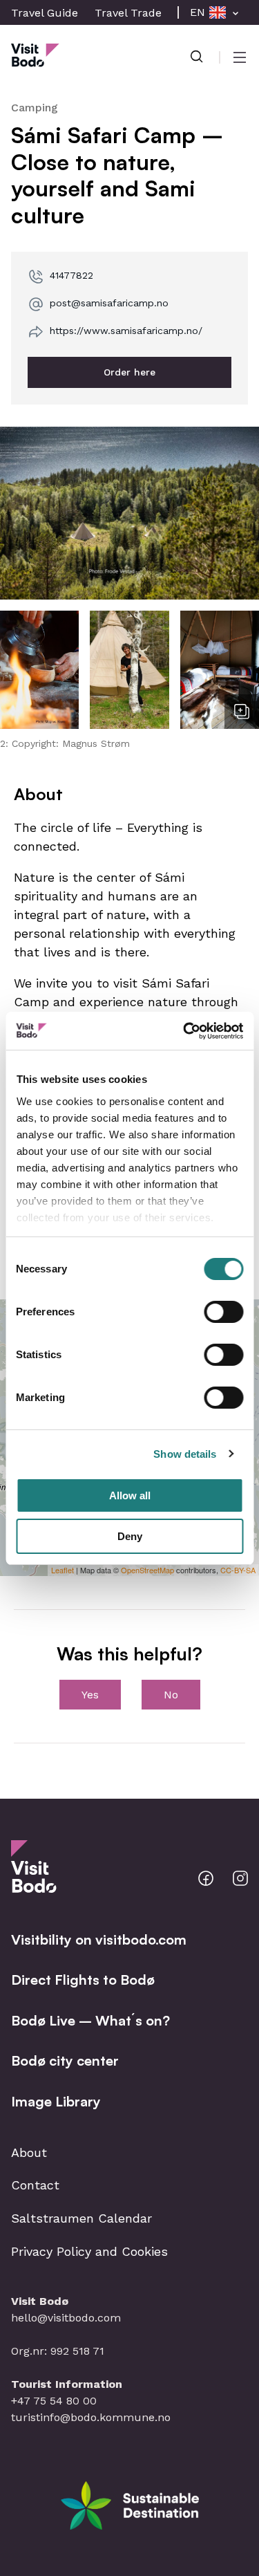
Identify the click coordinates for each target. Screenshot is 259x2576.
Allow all (130, 1495)
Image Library (56, 2101)
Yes (90, 1695)
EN (198, 12)
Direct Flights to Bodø (83, 1980)
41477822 (71, 275)
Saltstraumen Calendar (81, 2218)
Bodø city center (65, 2060)
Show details (185, 1454)
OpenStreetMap (147, 1570)
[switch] (223, 1312)
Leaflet (63, 1570)
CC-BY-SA (238, 1570)
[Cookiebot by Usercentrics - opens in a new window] (184, 1031)
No (171, 1695)
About (29, 2152)
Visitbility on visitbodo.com (99, 1939)
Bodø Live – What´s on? (90, 2020)
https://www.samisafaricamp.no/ (126, 331)
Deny (130, 1536)
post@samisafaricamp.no (109, 303)
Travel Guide (45, 13)
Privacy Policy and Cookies (89, 2251)
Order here (129, 372)
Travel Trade (128, 13)
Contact (35, 2185)
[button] (129, 513)
